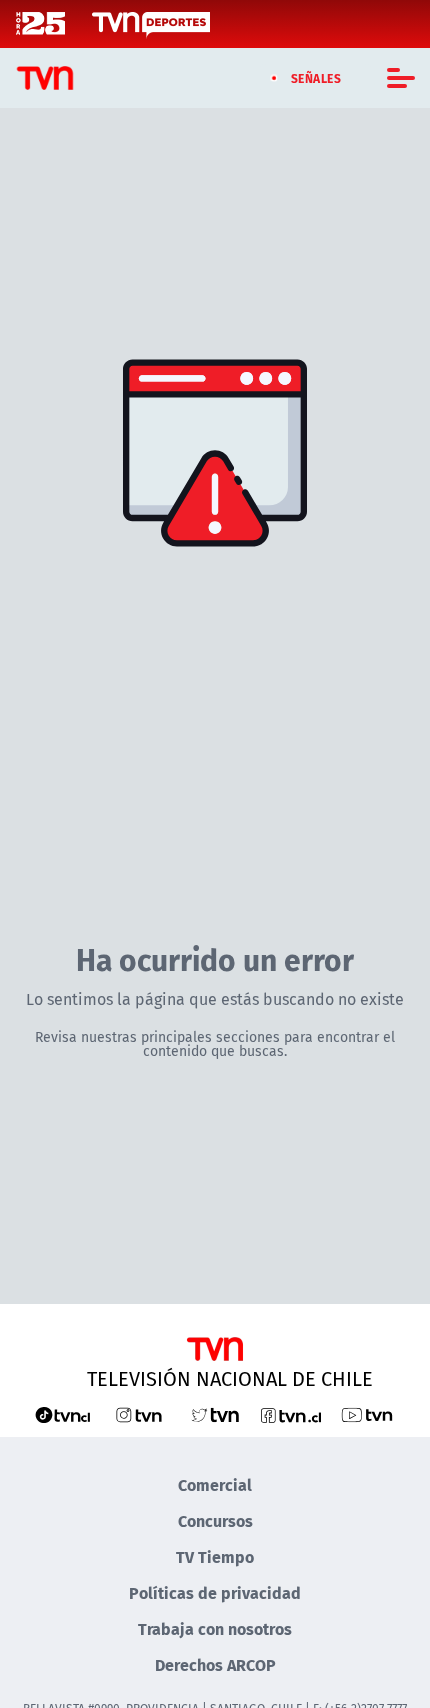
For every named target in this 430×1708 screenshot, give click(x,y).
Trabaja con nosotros (215, 1628)
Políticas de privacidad (215, 1592)
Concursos (215, 1520)
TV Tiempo (215, 1556)
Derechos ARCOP (215, 1664)
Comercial (215, 1484)
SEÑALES (316, 78)
